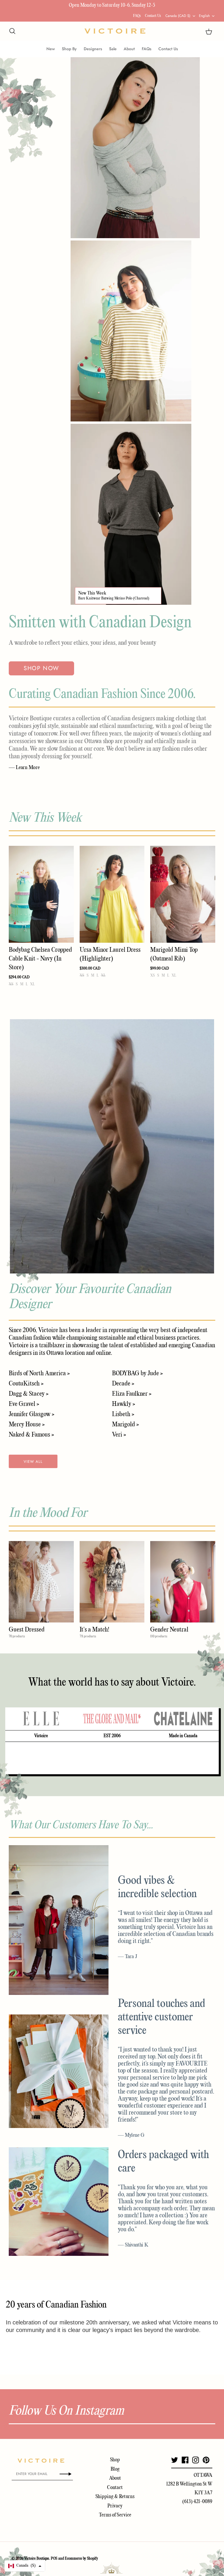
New (51, 49)
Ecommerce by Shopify (81, 2559)
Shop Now (41, 668)
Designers (93, 49)
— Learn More (24, 768)
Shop (115, 2460)
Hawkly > (124, 1404)
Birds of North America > (39, 1374)
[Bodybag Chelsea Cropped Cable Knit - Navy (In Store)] (41, 894)
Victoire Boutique (37, 2559)
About (129, 49)
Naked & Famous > (31, 1435)
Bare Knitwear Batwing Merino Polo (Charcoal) (114, 598)
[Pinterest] (206, 2460)
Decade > (123, 1384)
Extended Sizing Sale (73, 5)
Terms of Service (115, 2515)
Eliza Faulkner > (132, 1394)
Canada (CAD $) (178, 16)
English (204, 16)
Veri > (119, 1435)
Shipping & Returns (115, 2497)
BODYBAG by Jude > (137, 1374)
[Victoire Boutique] (115, 31)
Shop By (69, 49)
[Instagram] (196, 2460)
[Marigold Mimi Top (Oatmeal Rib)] (183, 894)
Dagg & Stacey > (29, 1394)
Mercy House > (27, 1425)
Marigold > (125, 1425)
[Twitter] (175, 2460)
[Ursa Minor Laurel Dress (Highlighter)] (112, 894)
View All (33, 1462)
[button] (25, 2566)
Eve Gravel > (24, 1404)
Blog (115, 2469)
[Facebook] (185, 2460)
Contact (115, 2488)
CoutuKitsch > (26, 1384)
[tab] (41, 1719)
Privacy (115, 2506)
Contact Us (153, 16)
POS (54, 2559)
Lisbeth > (123, 1414)
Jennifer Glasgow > (32, 1414)
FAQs (137, 16)
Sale (113, 49)
